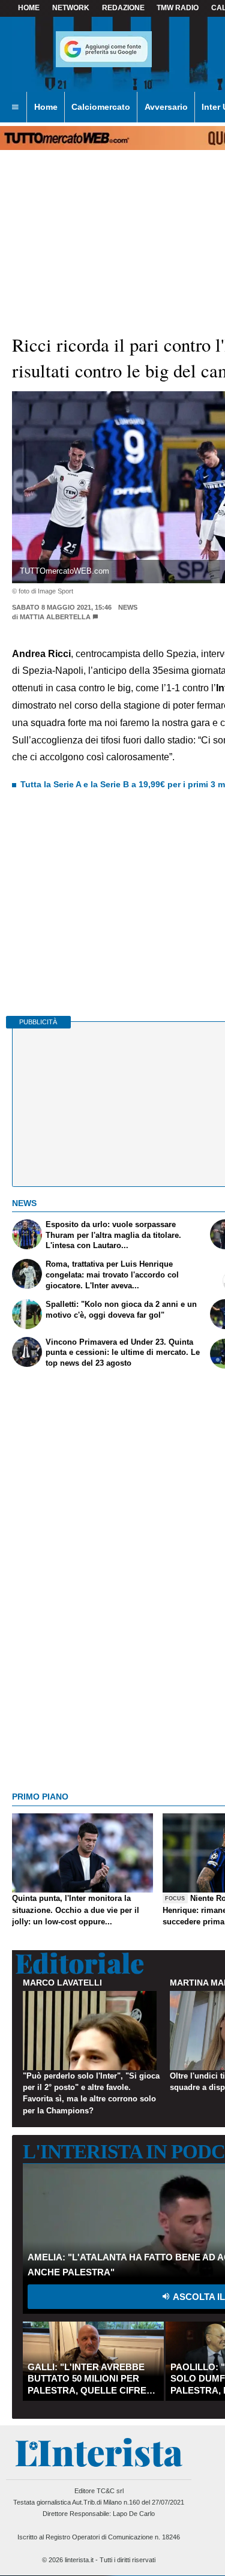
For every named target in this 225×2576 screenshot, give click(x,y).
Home (29, 8)
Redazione (123, 8)
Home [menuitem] (46, 107)
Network (71, 8)
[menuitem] (15, 107)
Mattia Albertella (55, 617)
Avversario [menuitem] (166, 107)
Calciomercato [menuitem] (101, 107)
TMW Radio (178, 8)
